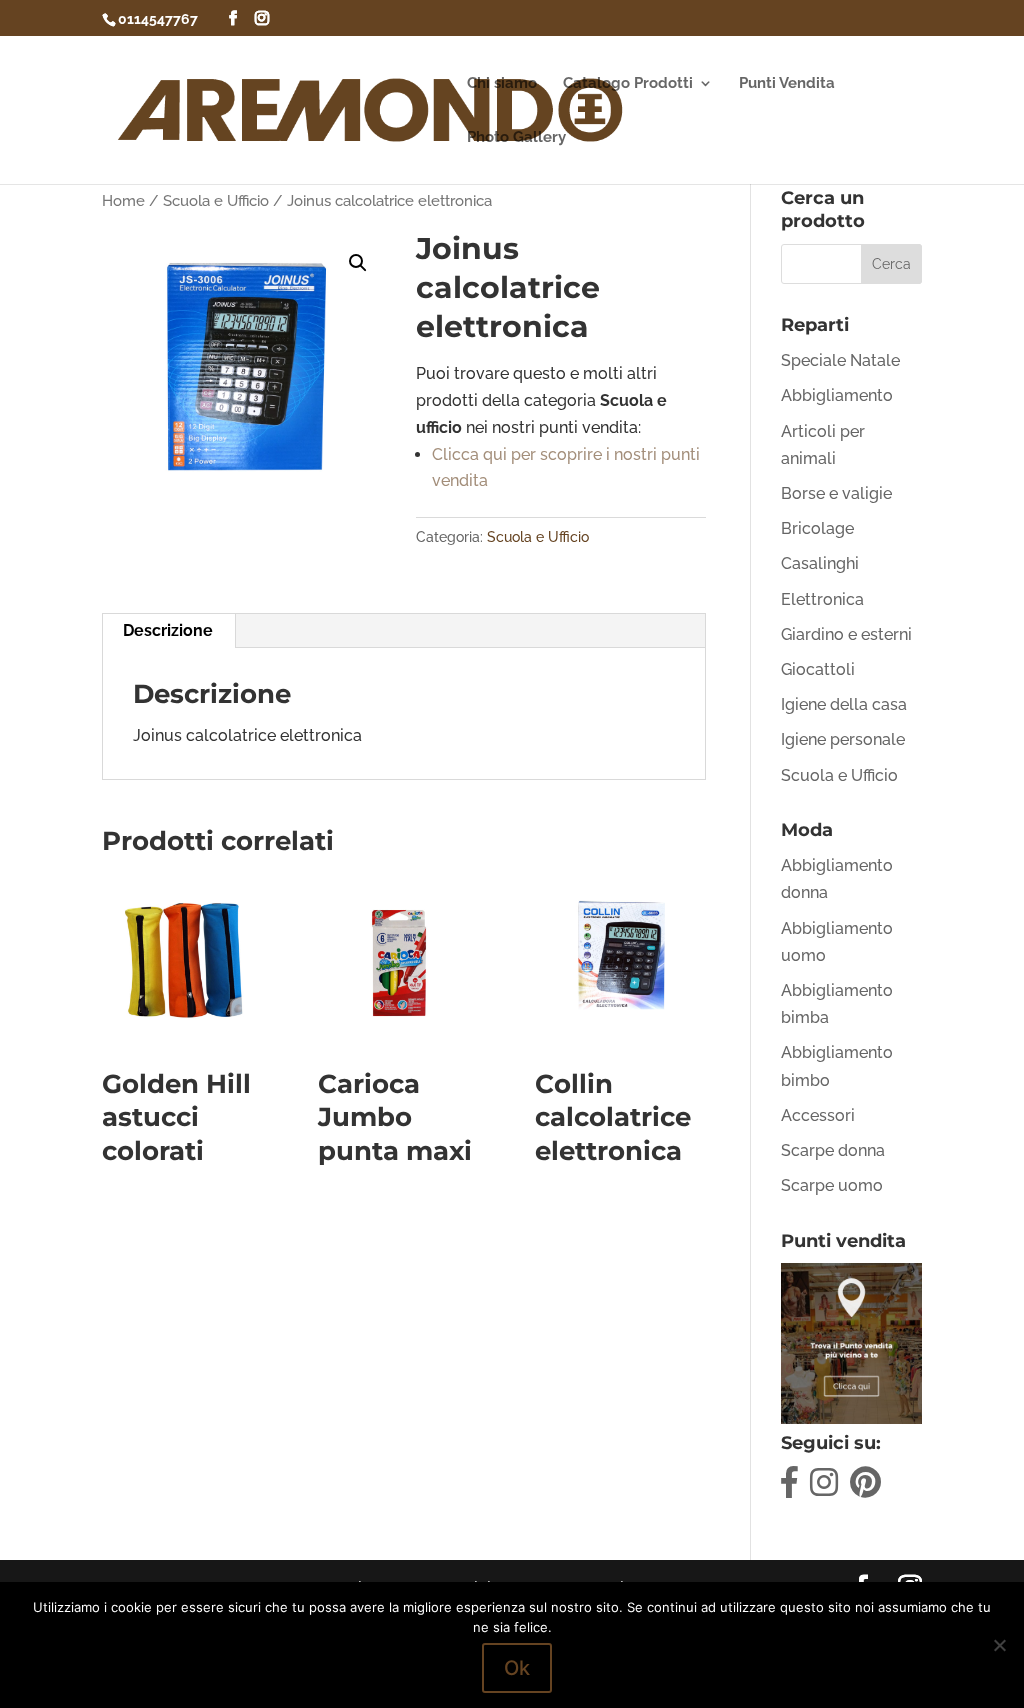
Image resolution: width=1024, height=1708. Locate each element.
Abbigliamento (837, 395)
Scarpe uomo (832, 1185)
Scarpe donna (833, 1150)
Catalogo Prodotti (628, 84)
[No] (999, 1645)
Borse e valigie (836, 493)
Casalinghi (820, 563)
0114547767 (158, 19)
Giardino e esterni (846, 634)
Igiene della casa (844, 704)
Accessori (818, 1115)
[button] (358, 263)
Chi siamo (502, 84)
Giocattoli (818, 669)
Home (123, 200)
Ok (517, 1668)
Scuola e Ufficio (216, 200)
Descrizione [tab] (168, 630)
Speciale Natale (840, 360)
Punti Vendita (787, 84)
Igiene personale (843, 739)
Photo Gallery (516, 138)
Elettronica (822, 599)
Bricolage (817, 528)
